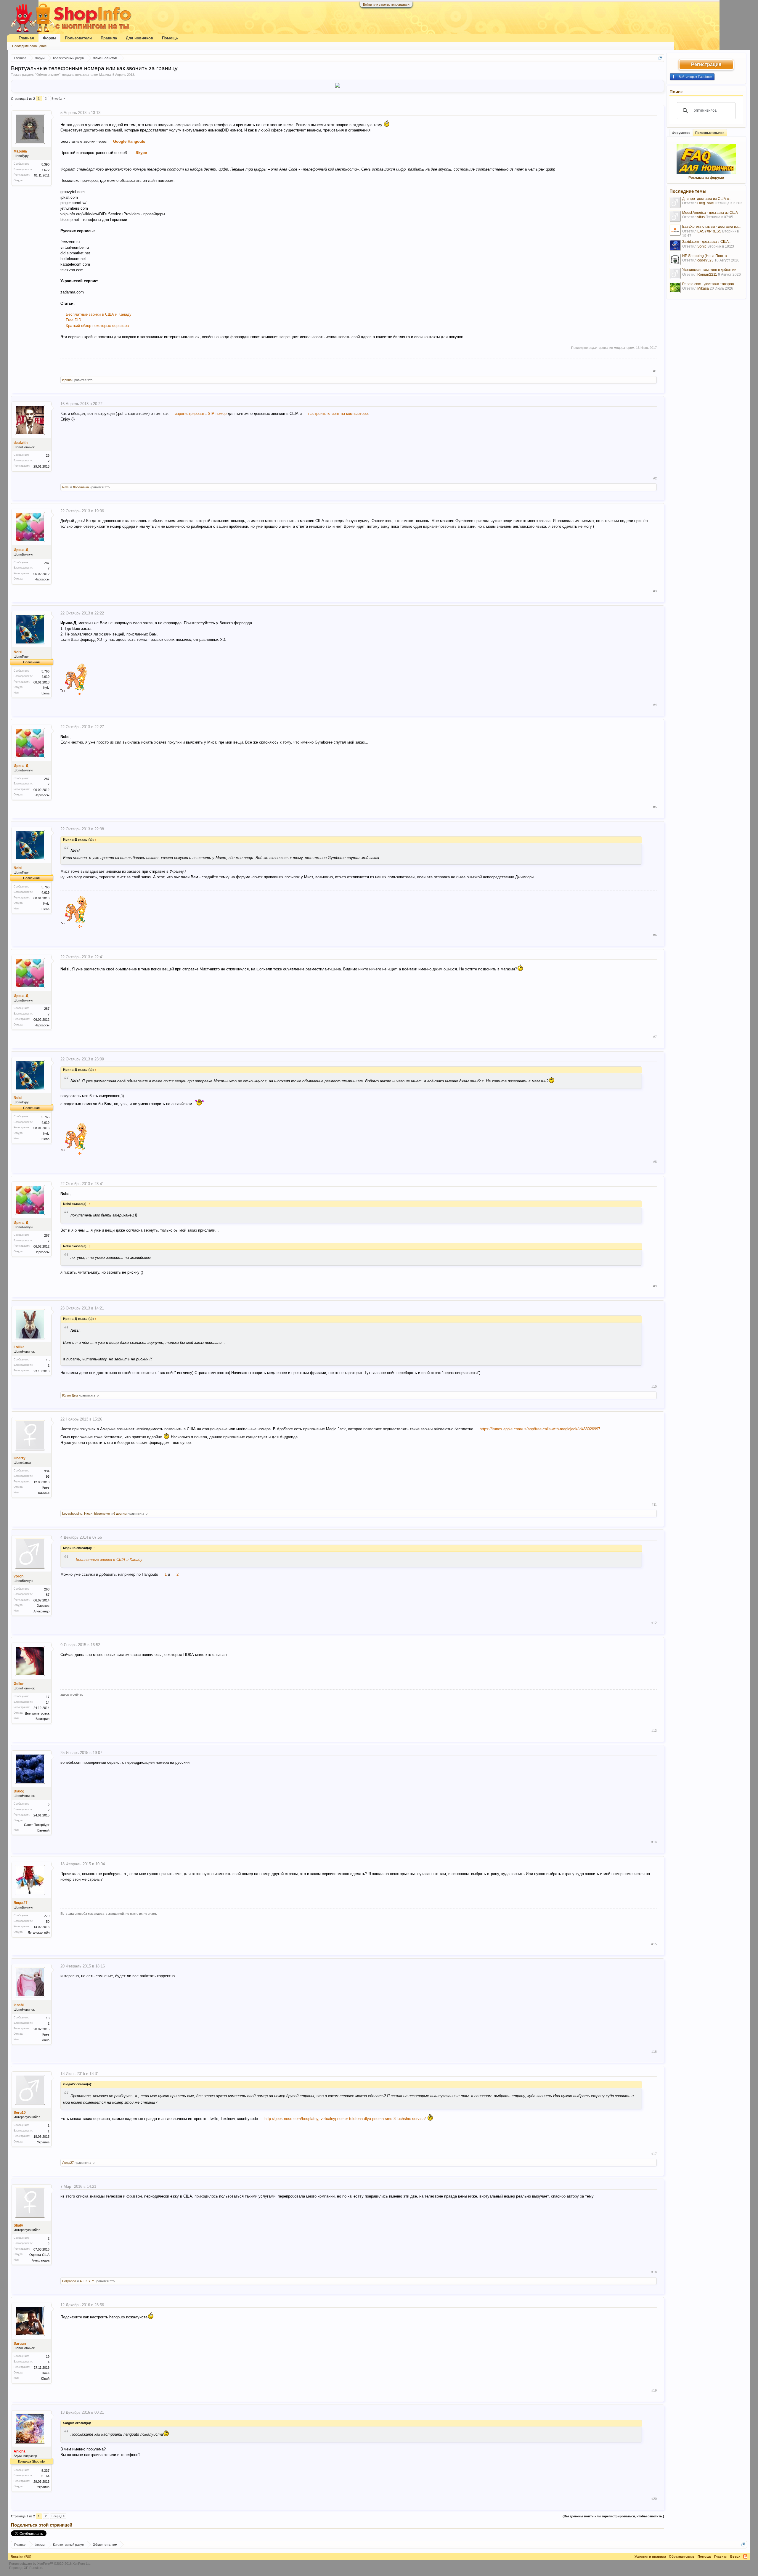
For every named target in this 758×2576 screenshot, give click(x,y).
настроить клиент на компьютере (338, 414)
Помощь (170, 38)
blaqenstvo (102, 1513)
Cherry (20, 1458)
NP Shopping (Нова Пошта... (706, 256)
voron (19, 1576)
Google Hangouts (129, 141)
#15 (654, 1944)
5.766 (45, 671)
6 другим (120, 1513)
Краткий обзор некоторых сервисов (97, 326)
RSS (745, 2556)
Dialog (19, 1791)
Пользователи (78, 38)
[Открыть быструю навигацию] (660, 58)
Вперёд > (58, 98)
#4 (655, 705)
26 (48, 455)
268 (47, 1589)
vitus (701, 217)
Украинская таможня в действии (709, 270)
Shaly (18, 2225)
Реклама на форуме (706, 178)
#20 (654, 2499)
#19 (654, 2390)
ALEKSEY (87, 2281)
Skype (141, 153)
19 (48, 2357)
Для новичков (139, 38)
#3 (655, 591)
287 (47, 563)
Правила (109, 38)
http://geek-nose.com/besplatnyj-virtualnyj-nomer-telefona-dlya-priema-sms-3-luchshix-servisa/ (345, 2119)
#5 (655, 807)
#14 (654, 1842)
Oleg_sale (706, 203)
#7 (655, 1037)
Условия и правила (650, 2556)
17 (48, 1697)
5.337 (45, 2471)
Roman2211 (707, 275)
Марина (105, 75)
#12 (654, 1623)
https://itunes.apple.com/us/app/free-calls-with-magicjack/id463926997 (540, 1429)
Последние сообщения (29, 46)
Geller (19, 1684)
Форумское (681, 133)
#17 (654, 2154)
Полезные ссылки (710, 133)
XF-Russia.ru (34, 2568)
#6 (655, 935)
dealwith (21, 443)
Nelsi (66, 487)
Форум (49, 38)
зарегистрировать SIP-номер (201, 414)
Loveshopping (72, 1513)
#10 (654, 1386)
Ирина (67, 380)
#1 (655, 371)
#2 (655, 478)
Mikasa (703, 288)
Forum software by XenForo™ (50, 2564)
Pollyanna (69, 2281)
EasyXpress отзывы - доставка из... (711, 227)
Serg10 (20, 2113)
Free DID (73, 320)
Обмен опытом (48, 75)
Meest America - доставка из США (710, 213)
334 (47, 1471)
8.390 (45, 164)
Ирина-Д (21, 550)
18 (48, 2018)
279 (47, 1916)
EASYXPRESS (709, 231)
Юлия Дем (70, 1395)
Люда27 (21, 1903)
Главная (26, 38)
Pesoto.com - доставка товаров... (709, 284)
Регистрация (706, 64)
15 (48, 1360)
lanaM (19, 2005)
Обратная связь (682, 2556)
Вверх (735, 2556)
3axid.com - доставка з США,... (707, 242)
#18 (654, 2272)
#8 (655, 1162)
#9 (655, 1286)
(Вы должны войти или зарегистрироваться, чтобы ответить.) (613, 2516)
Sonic (702, 246)
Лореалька (81, 487)
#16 (654, 2052)
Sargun (20, 2344)
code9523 (705, 260)
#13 (654, 1731)
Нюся (88, 1513)
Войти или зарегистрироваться (386, 4)
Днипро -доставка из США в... (707, 199)
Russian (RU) (21, 2556)
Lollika (19, 1347)
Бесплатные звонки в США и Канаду (99, 314)
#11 (654, 1505)
